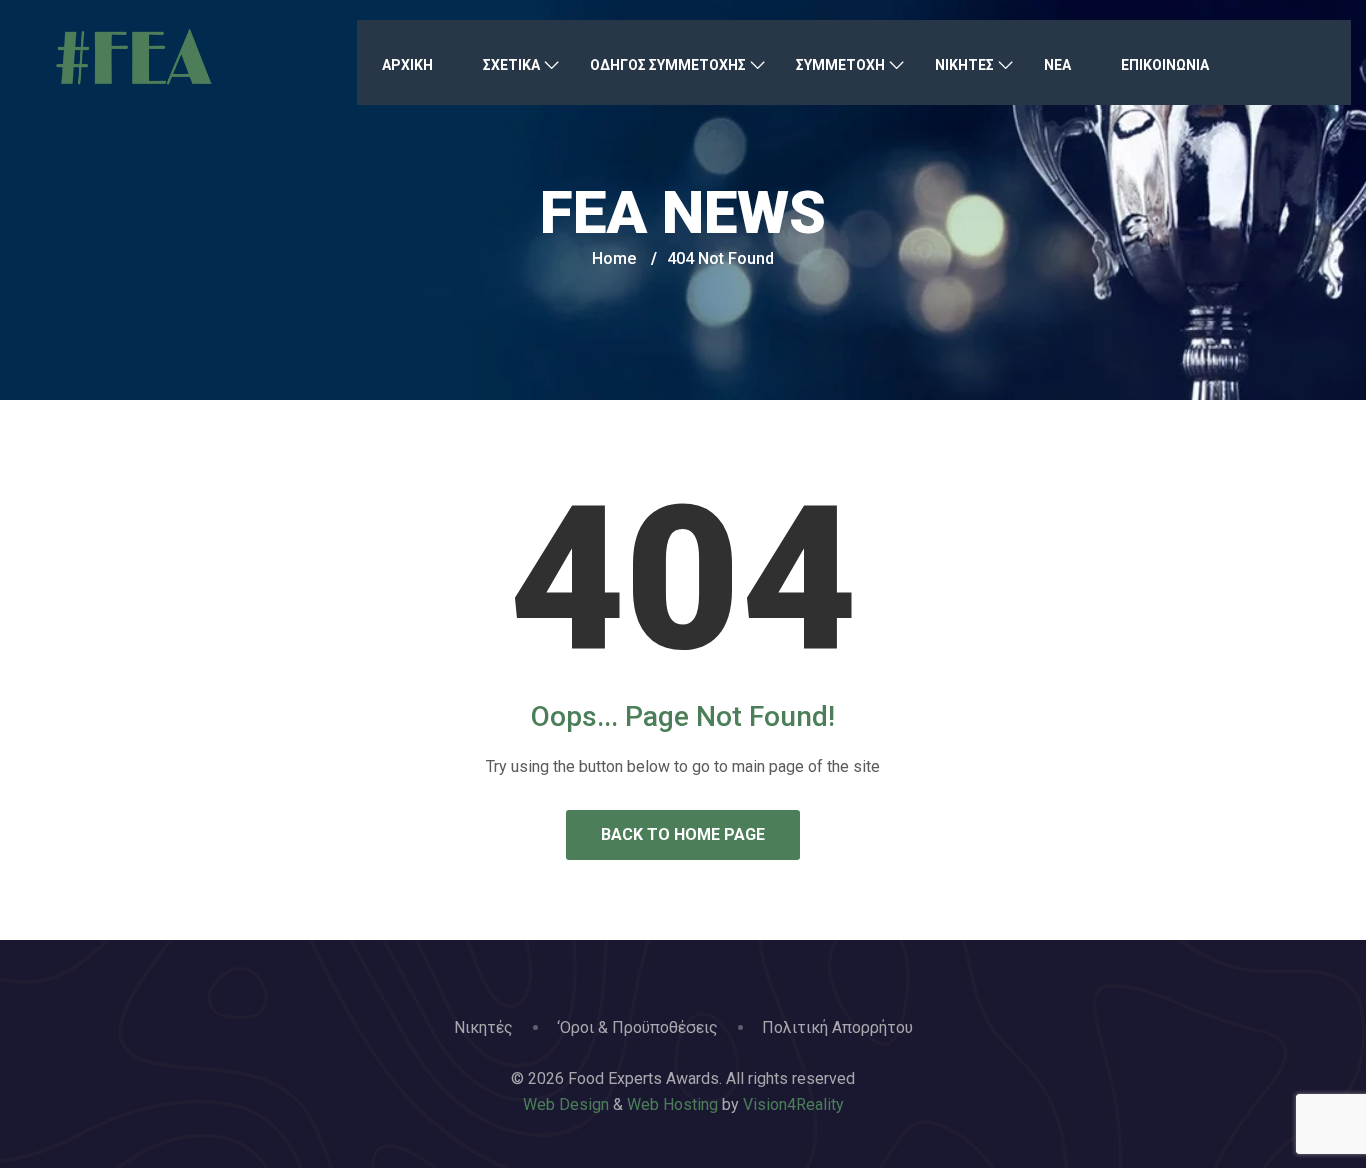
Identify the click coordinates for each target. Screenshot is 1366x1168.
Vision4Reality (793, 1104)
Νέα (1057, 65)
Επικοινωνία (1165, 65)
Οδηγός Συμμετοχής (668, 65)
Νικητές (483, 1027)
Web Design (566, 1104)
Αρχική (407, 65)
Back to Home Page (683, 834)
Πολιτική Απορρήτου (837, 1027)
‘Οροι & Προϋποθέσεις (637, 1027)
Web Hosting (672, 1104)
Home (614, 258)
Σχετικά (511, 65)
